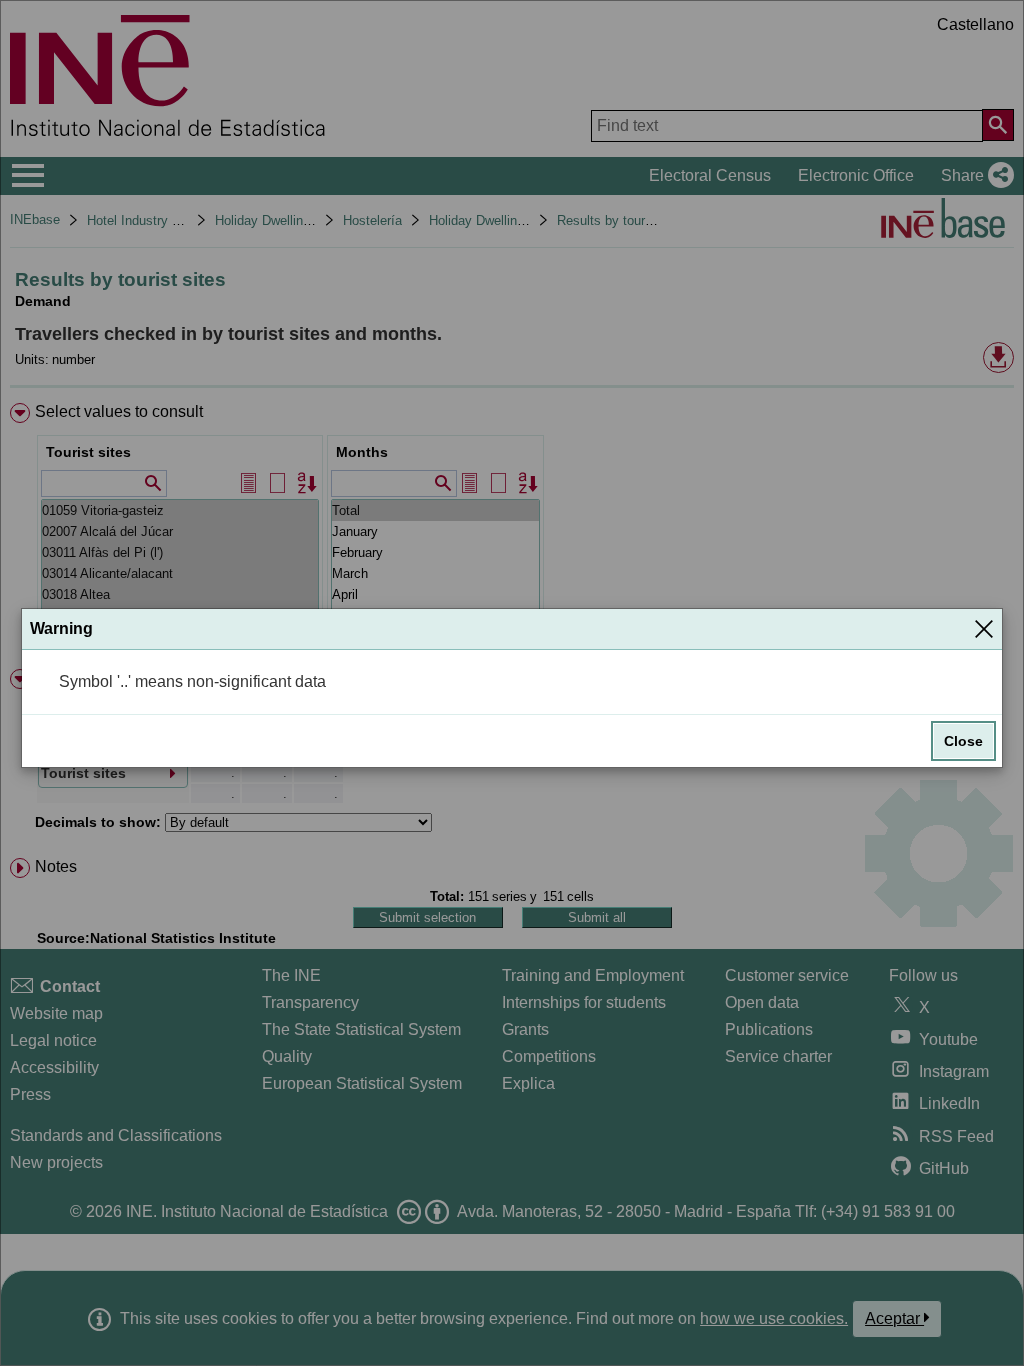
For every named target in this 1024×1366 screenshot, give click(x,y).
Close (963, 741)
